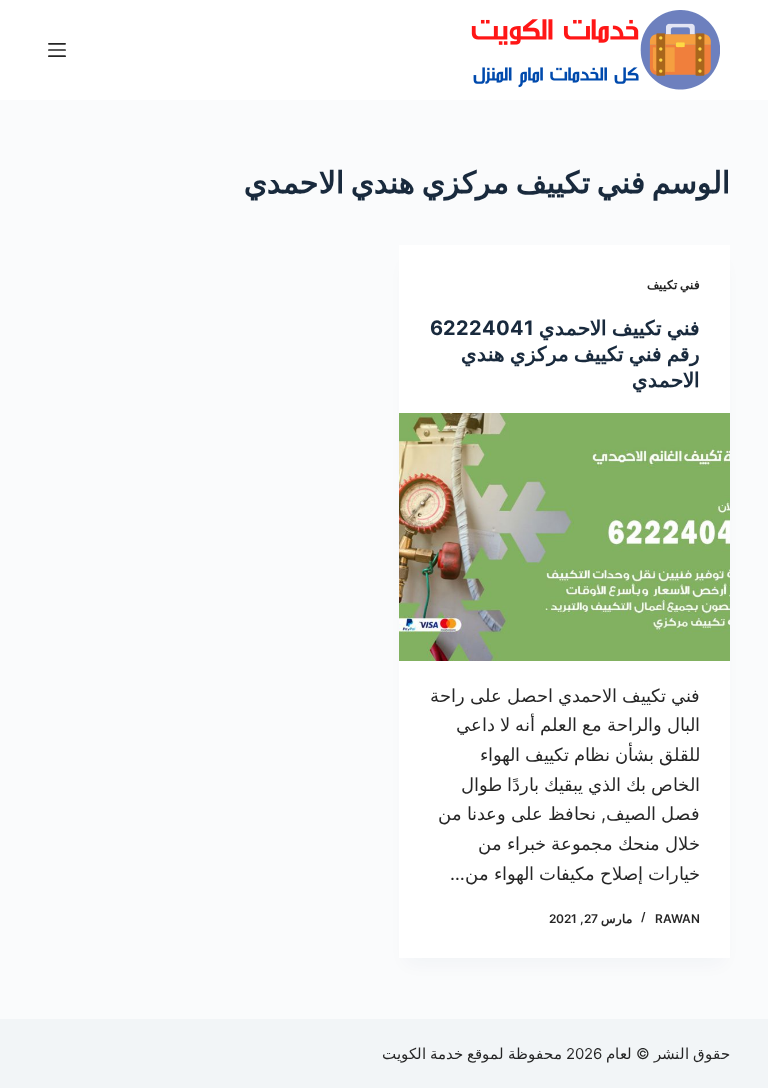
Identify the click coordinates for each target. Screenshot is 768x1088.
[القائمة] (57, 50)
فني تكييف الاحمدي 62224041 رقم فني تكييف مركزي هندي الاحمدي (565, 354)
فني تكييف (673, 284)
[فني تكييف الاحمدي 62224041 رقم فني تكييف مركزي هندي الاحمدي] (564, 537)
